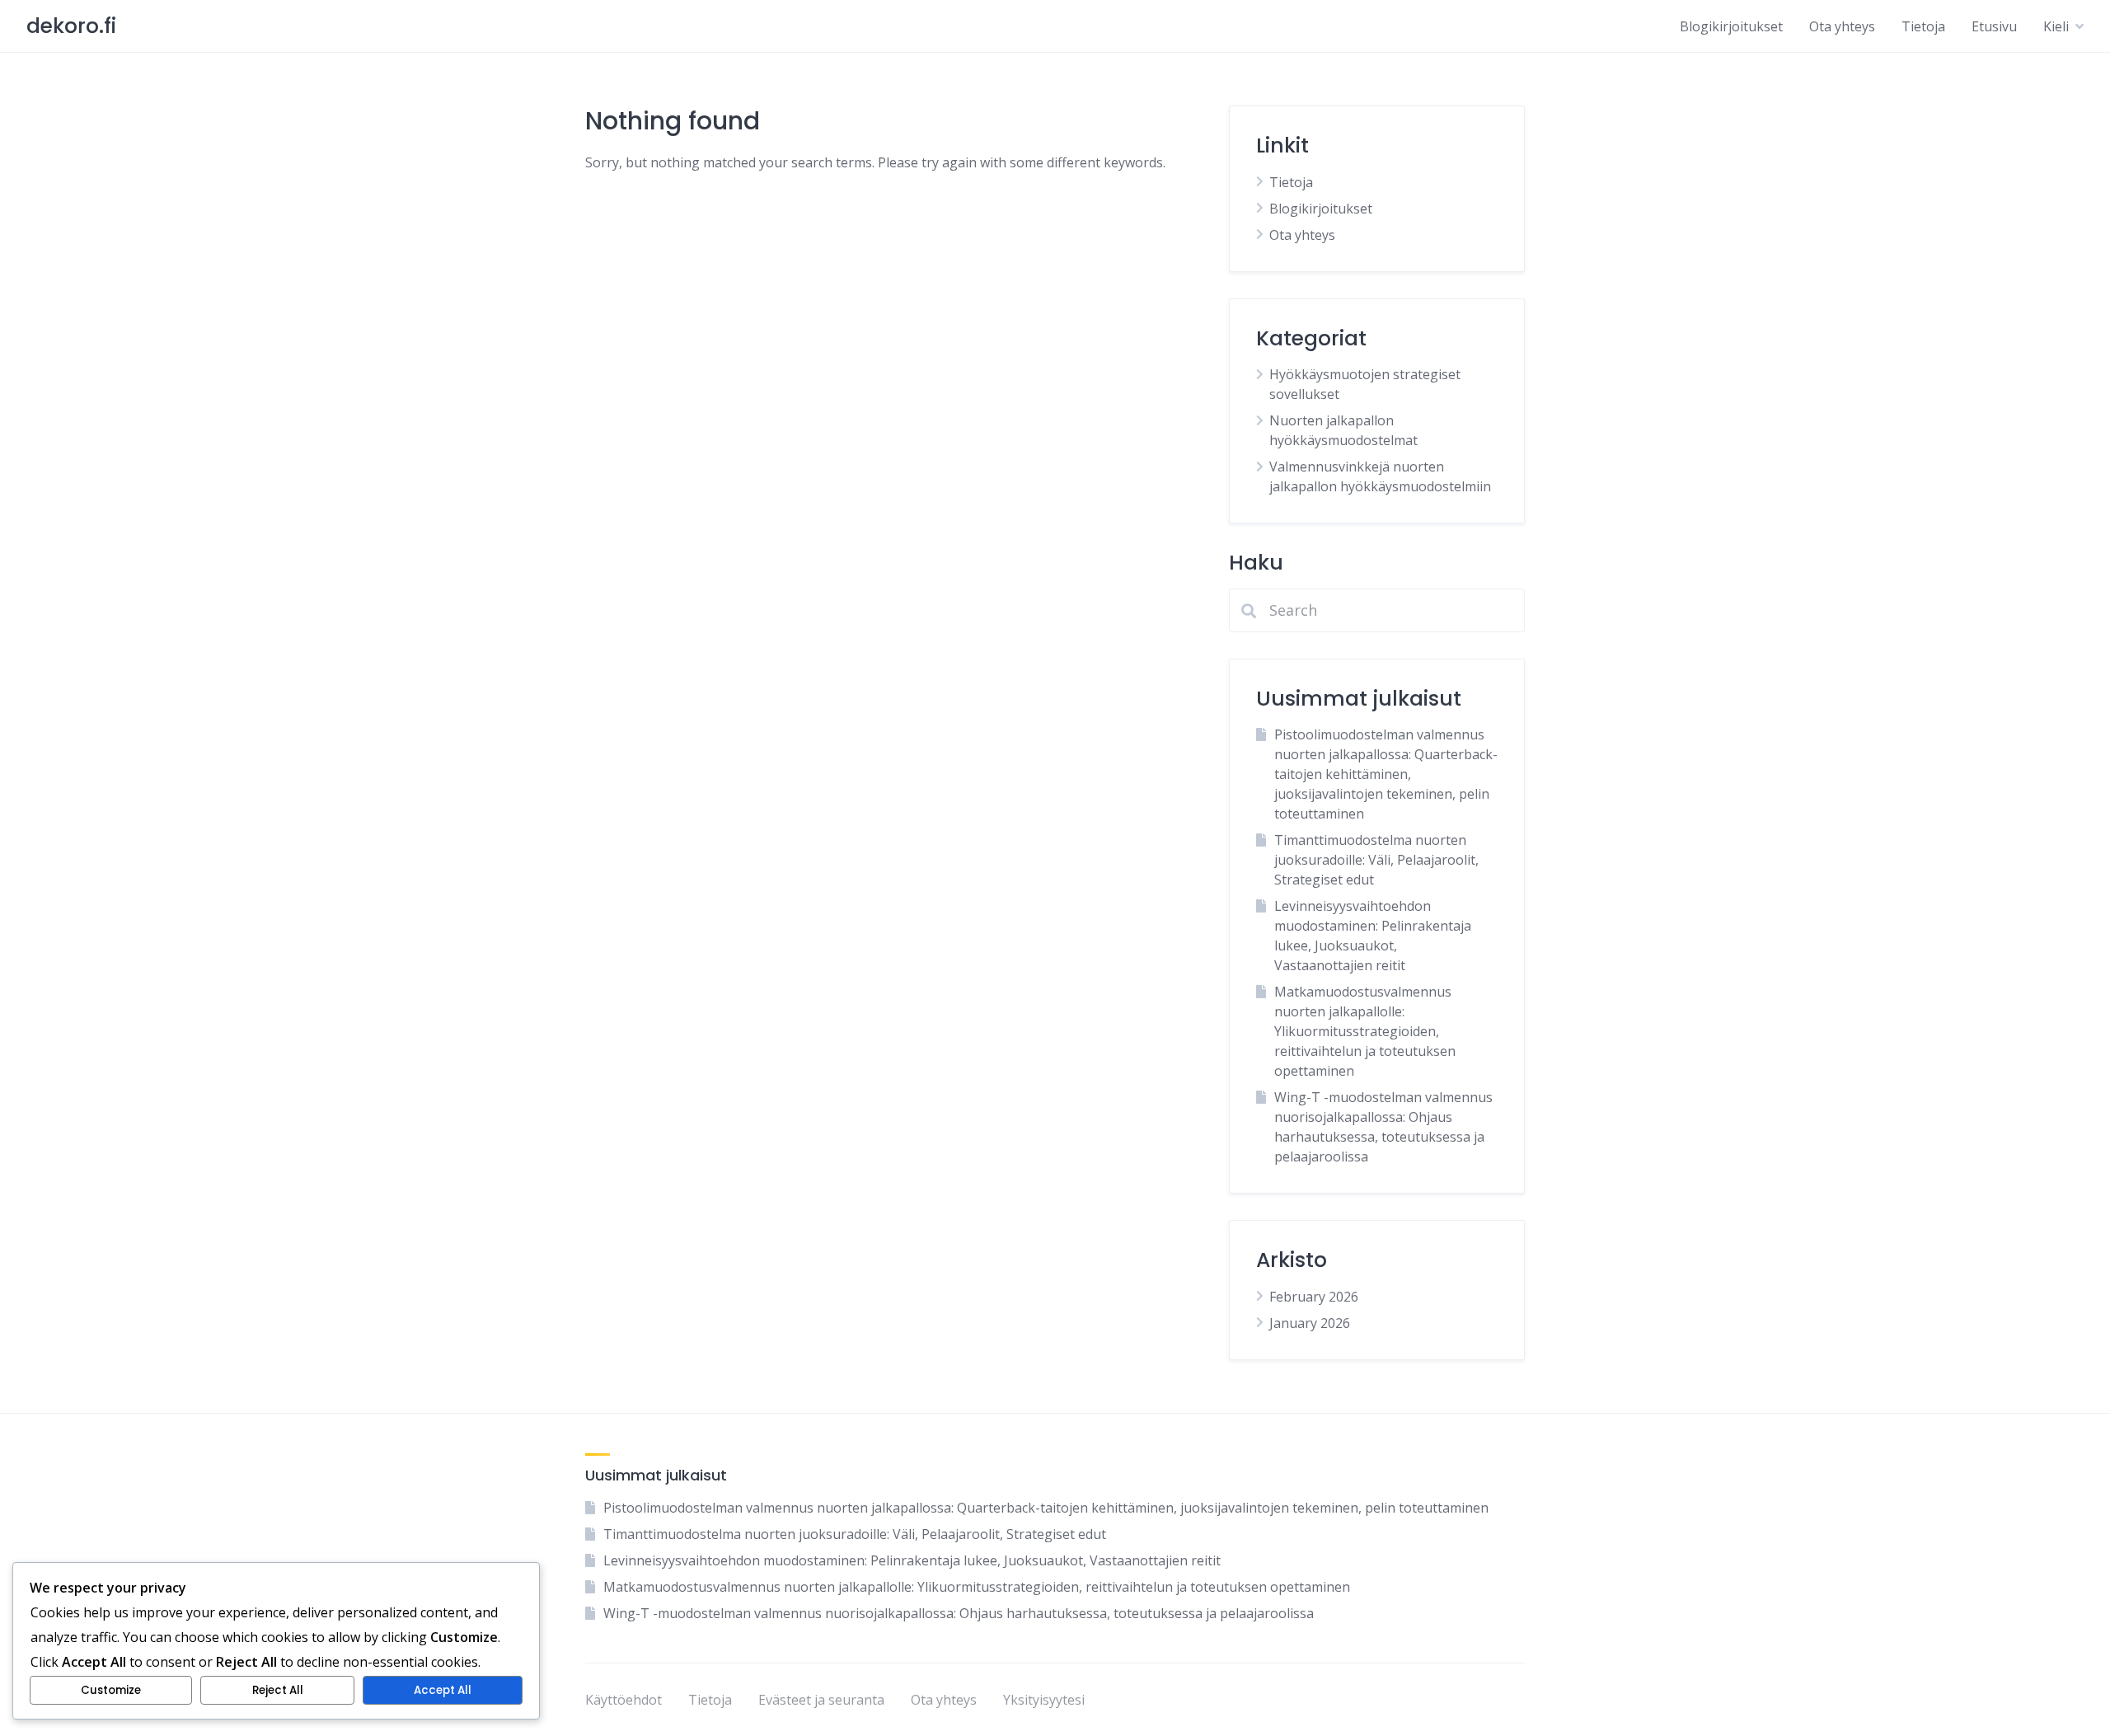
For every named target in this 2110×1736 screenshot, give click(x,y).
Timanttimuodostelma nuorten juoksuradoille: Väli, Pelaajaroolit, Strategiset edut (1376, 860)
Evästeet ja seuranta (821, 1700)
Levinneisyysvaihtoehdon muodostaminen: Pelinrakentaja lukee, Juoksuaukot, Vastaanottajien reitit (912, 1560)
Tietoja (1923, 26)
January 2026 (1310, 1323)
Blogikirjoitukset (1731, 26)
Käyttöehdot (624, 1700)
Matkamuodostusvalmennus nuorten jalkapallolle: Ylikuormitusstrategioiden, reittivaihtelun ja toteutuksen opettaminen (1365, 1031)
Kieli (2056, 26)
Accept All (443, 1690)
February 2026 (1314, 1297)
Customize (111, 1690)
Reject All (278, 1690)
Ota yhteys (1842, 26)
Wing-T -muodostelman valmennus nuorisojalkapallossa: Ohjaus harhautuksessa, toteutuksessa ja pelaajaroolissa (959, 1613)
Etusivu (1994, 26)
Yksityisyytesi (1044, 1700)
